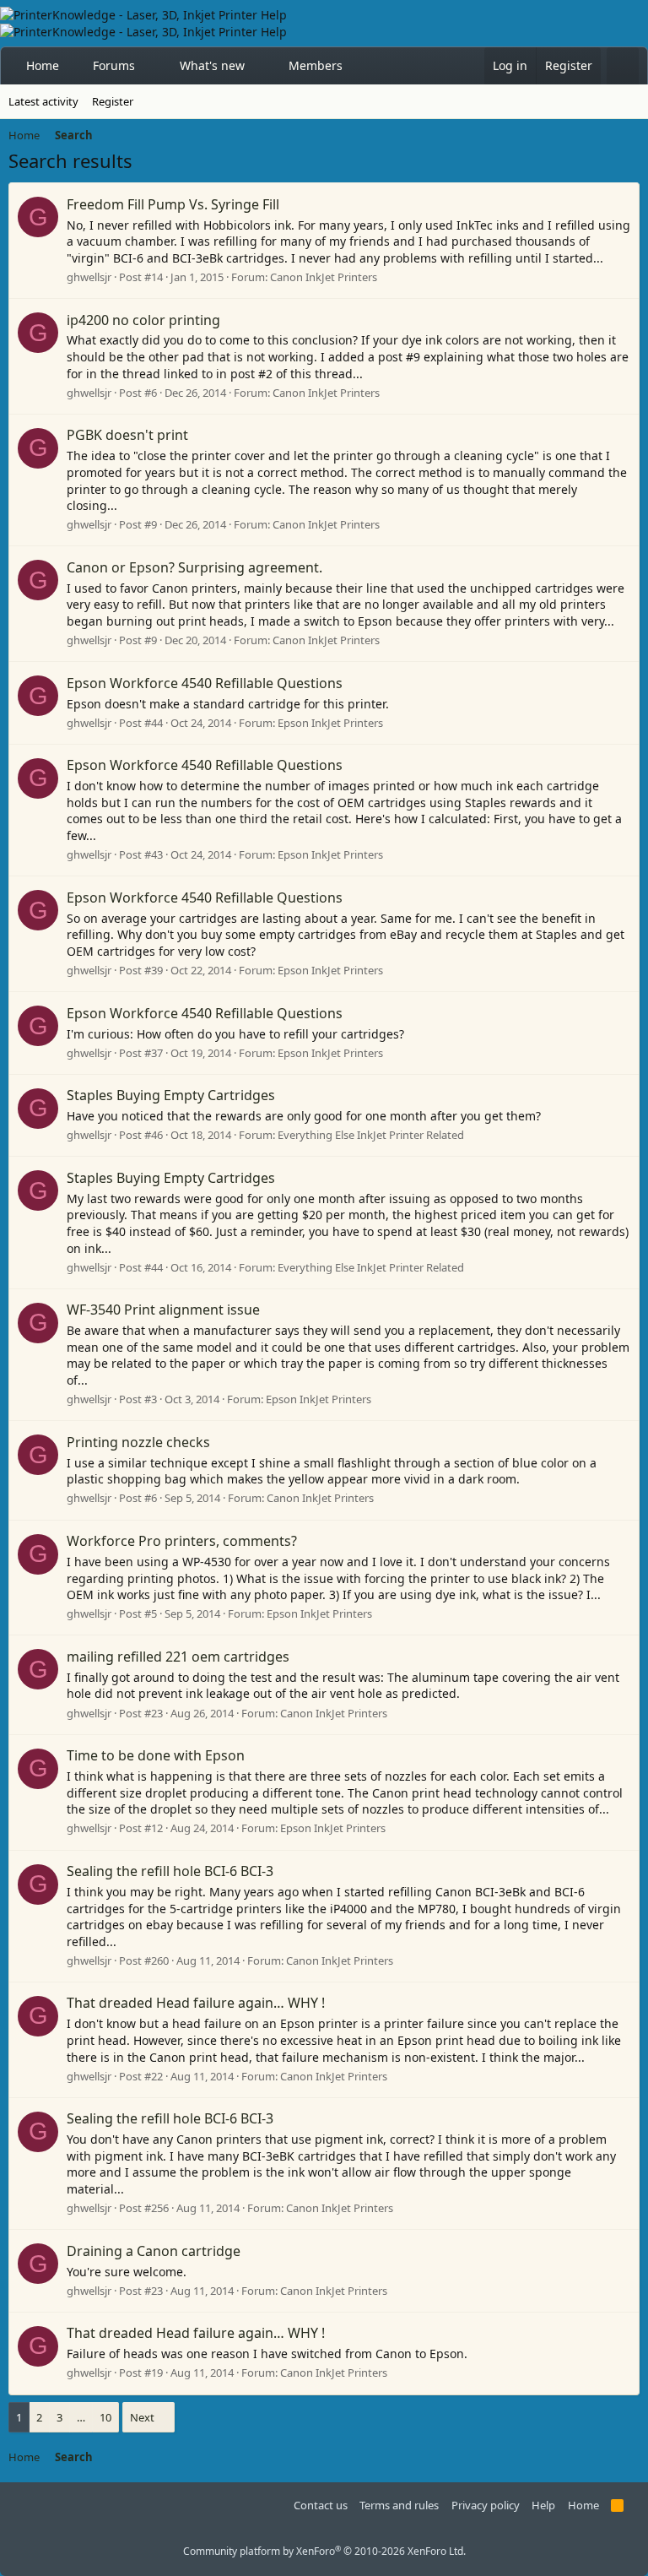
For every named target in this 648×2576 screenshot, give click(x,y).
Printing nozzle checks (138, 1442)
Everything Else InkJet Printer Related (371, 1135)
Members (316, 65)
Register (113, 101)
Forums (114, 65)
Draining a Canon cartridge (154, 2251)
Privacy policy (486, 2505)
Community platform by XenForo (324, 2551)
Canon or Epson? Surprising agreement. (194, 567)
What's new (212, 65)
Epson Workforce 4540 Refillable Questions (205, 683)
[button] (150, 66)
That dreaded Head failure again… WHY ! (196, 2003)
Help (543, 2505)
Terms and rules (399, 2505)
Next (142, 2417)
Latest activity (43, 101)
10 (105, 2417)
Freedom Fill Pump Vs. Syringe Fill (173, 204)
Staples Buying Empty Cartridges (171, 1095)
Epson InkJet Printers (330, 723)
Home (43, 65)
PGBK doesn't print (127, 435)
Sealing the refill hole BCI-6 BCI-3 (170, 1871)
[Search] (623, 66)
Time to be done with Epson (156, 1755)
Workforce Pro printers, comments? (182, 1541)
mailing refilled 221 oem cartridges (178, 1657)
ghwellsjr (89, 277)
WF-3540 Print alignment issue (163, 1310)
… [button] (81, 2417)
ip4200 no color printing (143, 320)
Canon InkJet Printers (324, 277)
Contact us (321, 2505)
